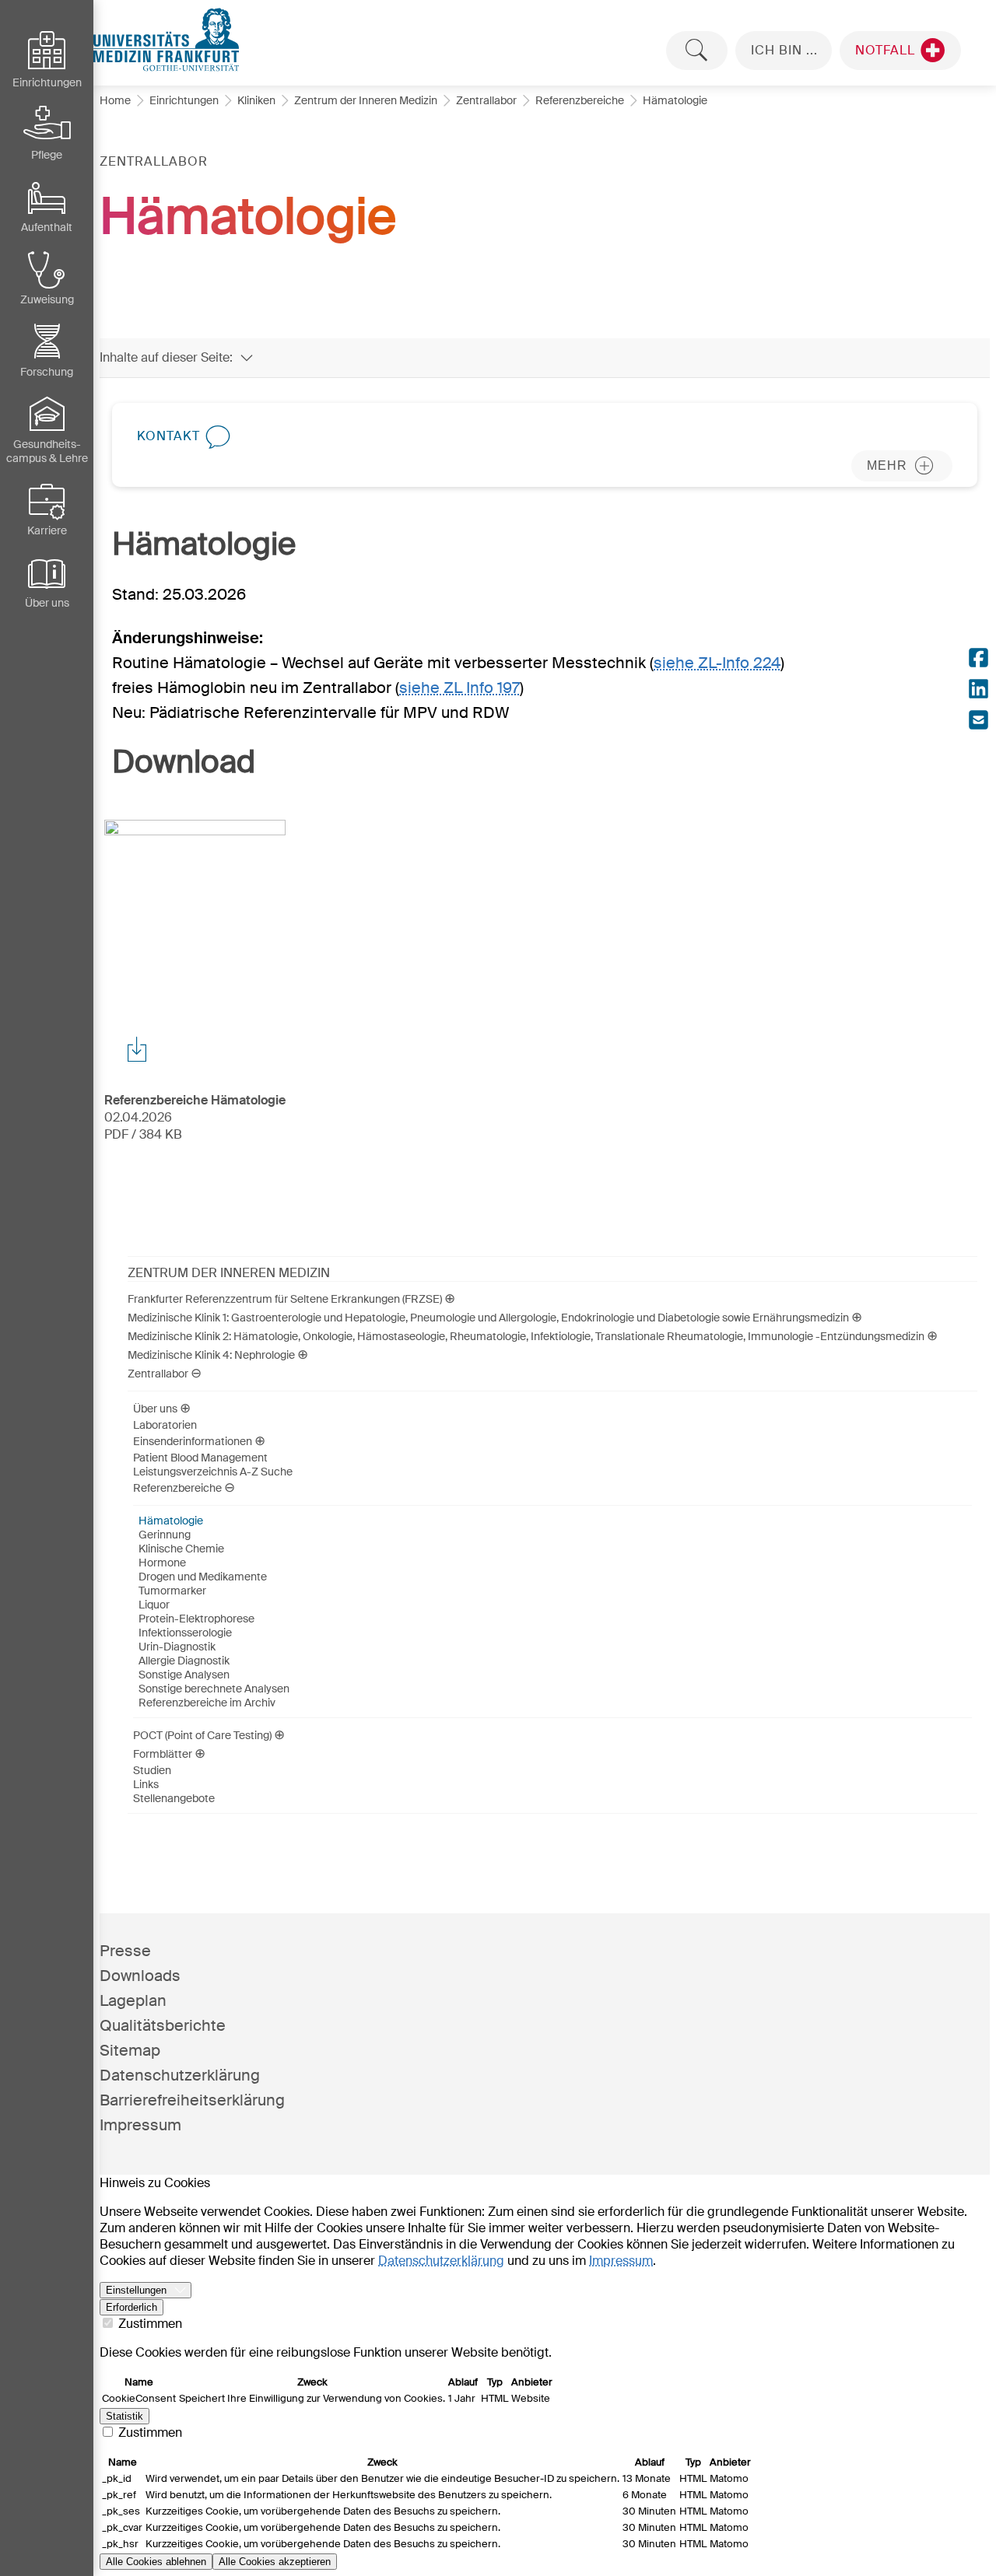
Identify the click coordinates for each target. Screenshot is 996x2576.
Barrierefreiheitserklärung (192, 2100)
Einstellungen (136, 2290)
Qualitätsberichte (163, 2025)
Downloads (140, 1976)
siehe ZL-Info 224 (717, 663)
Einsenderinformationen (193, 1441)
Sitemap (130, 2050)
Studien (152, 1770)
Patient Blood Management (200, 1458)
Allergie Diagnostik (184, 1661)
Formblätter (163, 1754)
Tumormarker (172, 1591)
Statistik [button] (124, 2416)
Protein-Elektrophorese (196, 1619)
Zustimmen (149, 2324)
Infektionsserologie (185, 1633)
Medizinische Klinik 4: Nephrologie (211, 1355)
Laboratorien (165, 1425)
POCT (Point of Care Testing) (202, 1735)
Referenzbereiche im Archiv (207, 1703)
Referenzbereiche (580, 100)
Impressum (140, 2125)
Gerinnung (165, 1535)
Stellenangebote (174, 1798)
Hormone (162, 1563)
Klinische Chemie (181, 1549)
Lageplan (133, 2000)
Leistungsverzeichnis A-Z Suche (213, 1472)
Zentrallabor (486, 100)
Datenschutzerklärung (180, 2075)
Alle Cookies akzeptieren (275, 2562)
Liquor (154, 1605)
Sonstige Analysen (184, 1675)
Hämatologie (171, 1521)
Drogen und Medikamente (203, 1577)
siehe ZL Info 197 (459, 688)
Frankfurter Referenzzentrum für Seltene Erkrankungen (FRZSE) (285, 1299)
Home (115, 100)
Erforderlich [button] (132, 2307)
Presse (125, 1951)
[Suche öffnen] (697, 51)
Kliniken (256, 100)
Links (146, 1784)
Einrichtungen (184, 100)
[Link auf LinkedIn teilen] (978, 691)
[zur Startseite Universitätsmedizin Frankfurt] (545, 40)
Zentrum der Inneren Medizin (366, 100)
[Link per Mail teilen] (978, 722)
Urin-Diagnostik (177, 1647)
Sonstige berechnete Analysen (214, 1689)
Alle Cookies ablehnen (156, 2562)
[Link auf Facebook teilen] (978, 660)
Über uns (155, 1409)
